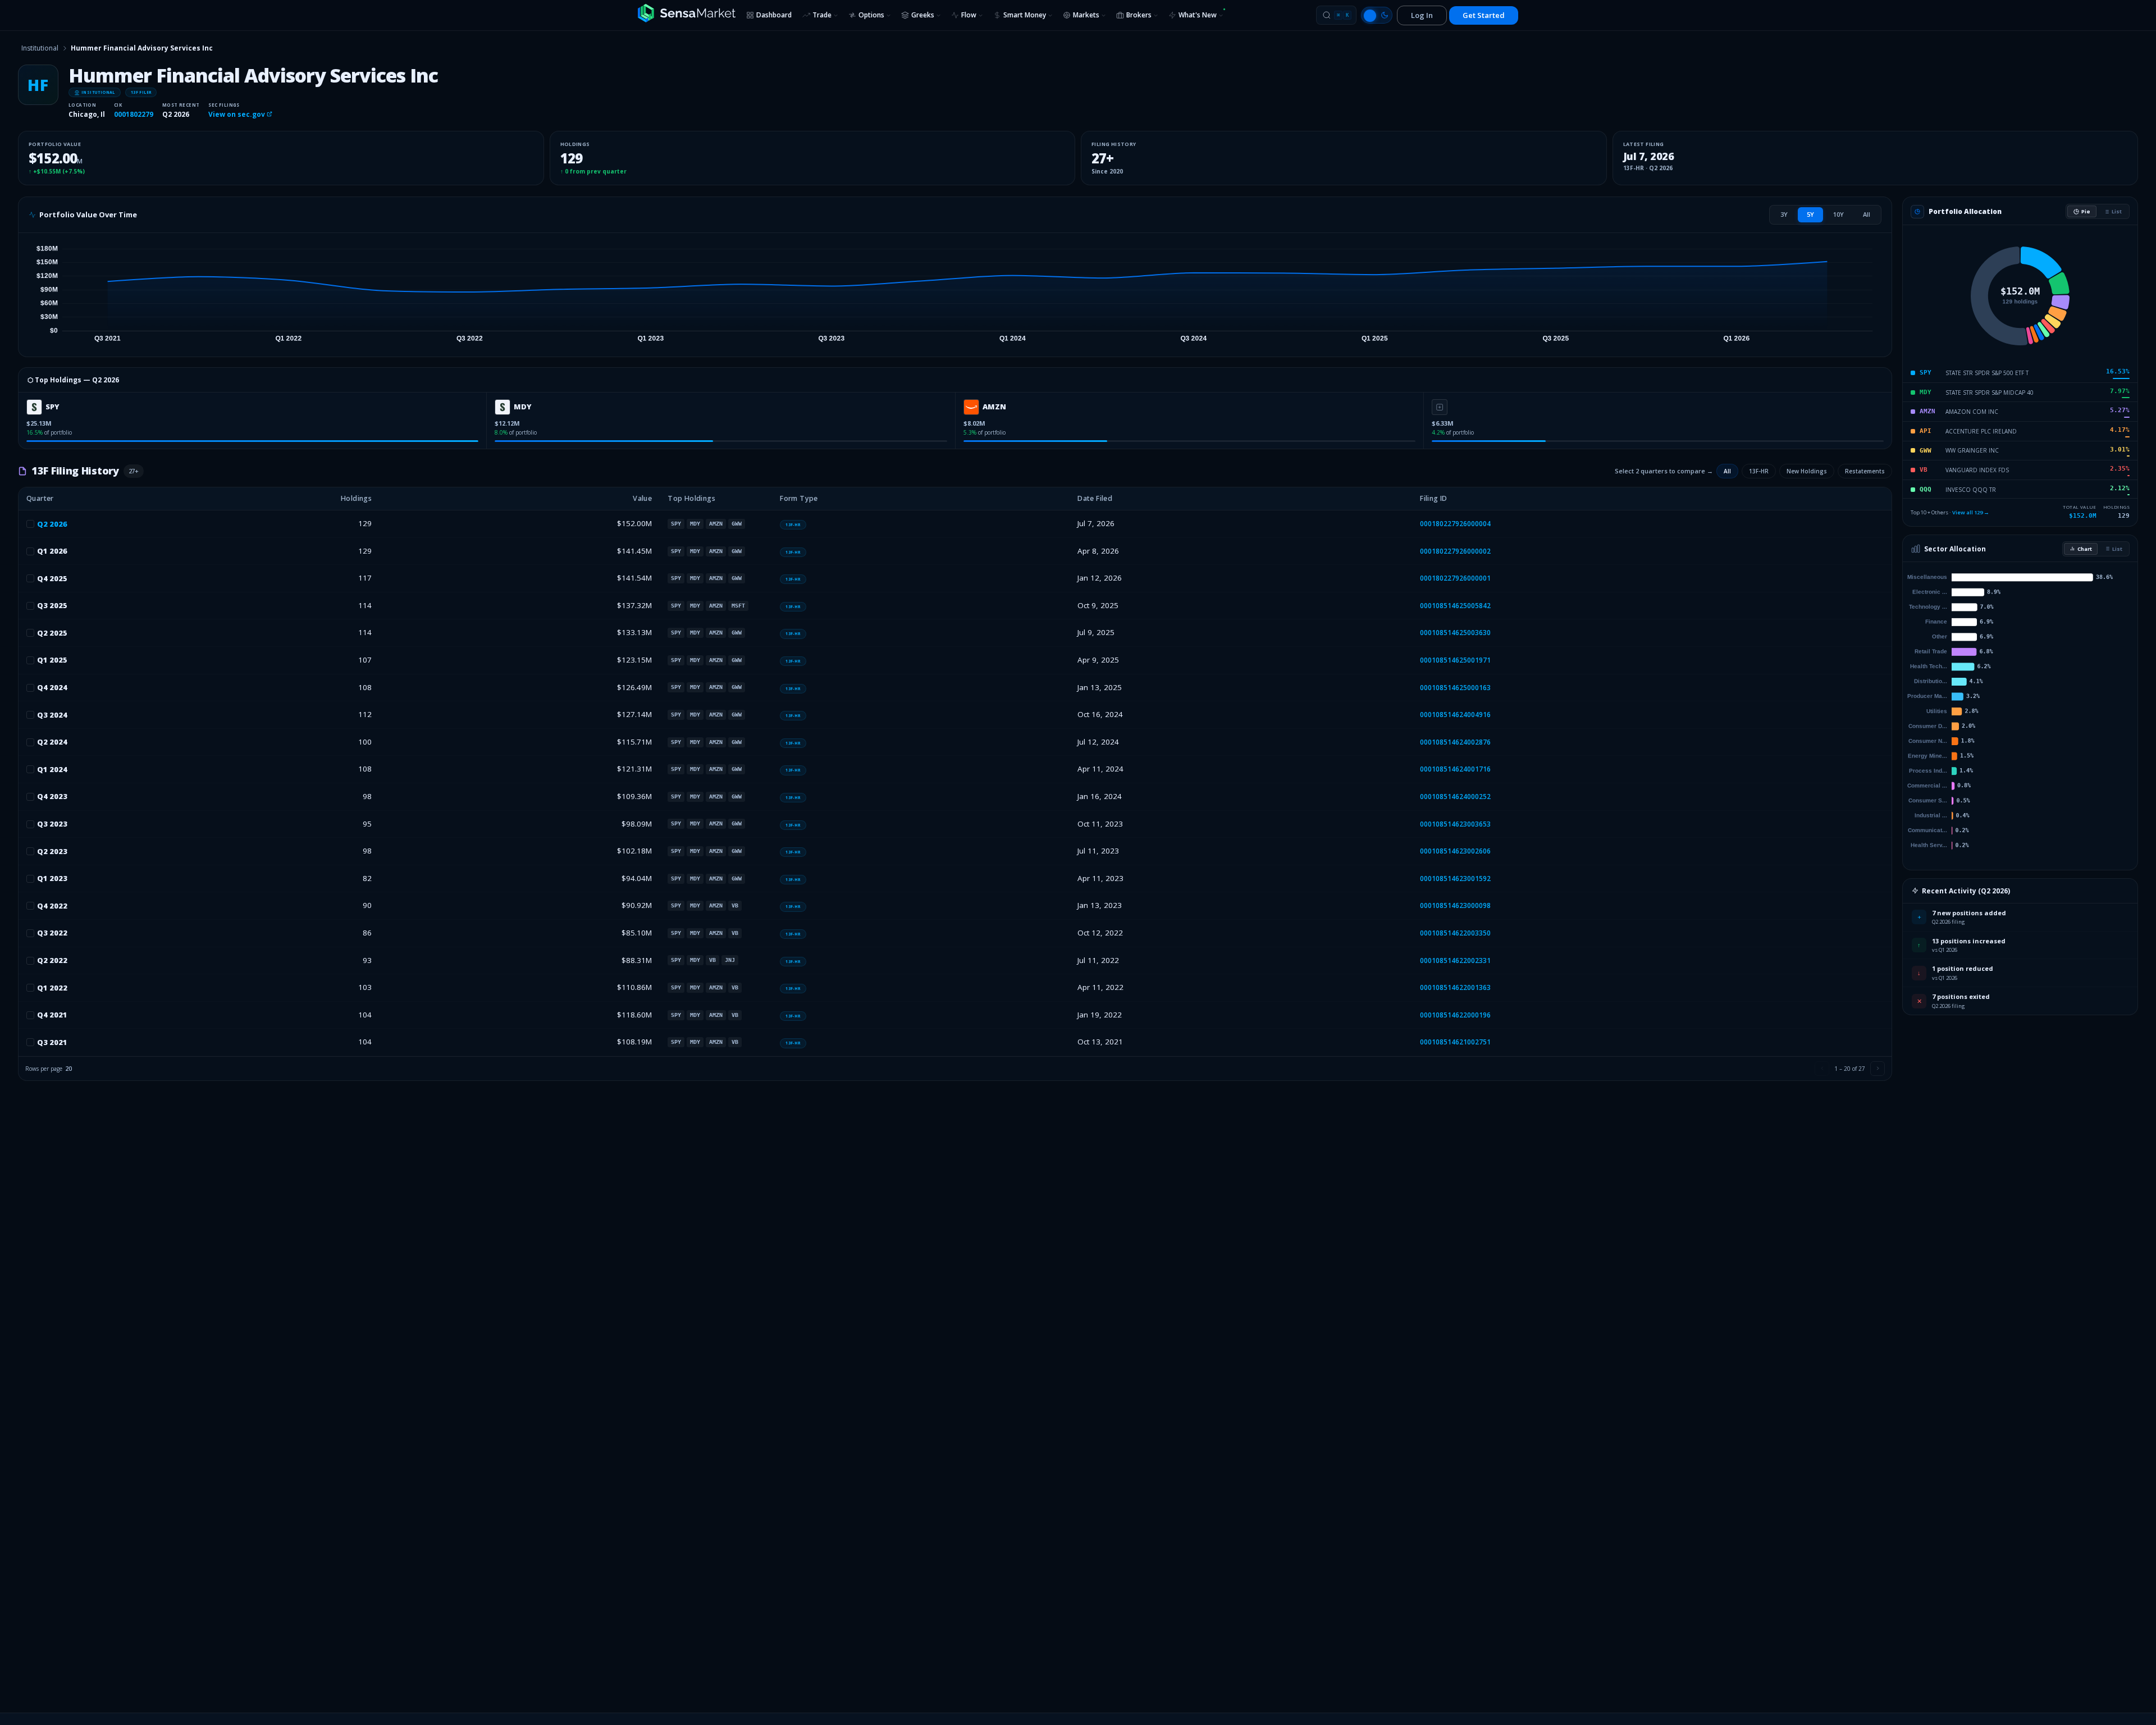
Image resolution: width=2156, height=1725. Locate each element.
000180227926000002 (1455, 551)
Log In (1422, 15)
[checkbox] (30, 524)
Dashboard (774, 15)
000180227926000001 (1455, 578)
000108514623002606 (1455, 851)
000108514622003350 (1455, 933)
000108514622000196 (1455, 1015)
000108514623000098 (1455, 905)
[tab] (1784, 215)
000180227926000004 (1455, 524)
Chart (2085, 549)
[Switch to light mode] (1377, 15)
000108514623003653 (1455, 824)
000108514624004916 (1455, 715)
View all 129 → (1971, 512)
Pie (2086, 211)
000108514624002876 (1455, 742)
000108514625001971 (1455, 660)
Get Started (1484, 15)
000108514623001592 (1455, 879)
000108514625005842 (1455, 606)
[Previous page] (1822, 1069)
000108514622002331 (1455, 960)
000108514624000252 (1455, 797)
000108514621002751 (1455, 1042)
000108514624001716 (1455, 769)
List (2117, 211)
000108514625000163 (1455, 688)
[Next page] (1878, 1069)
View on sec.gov (237, 114)
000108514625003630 (1455, 633)
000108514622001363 (1455, 987)
